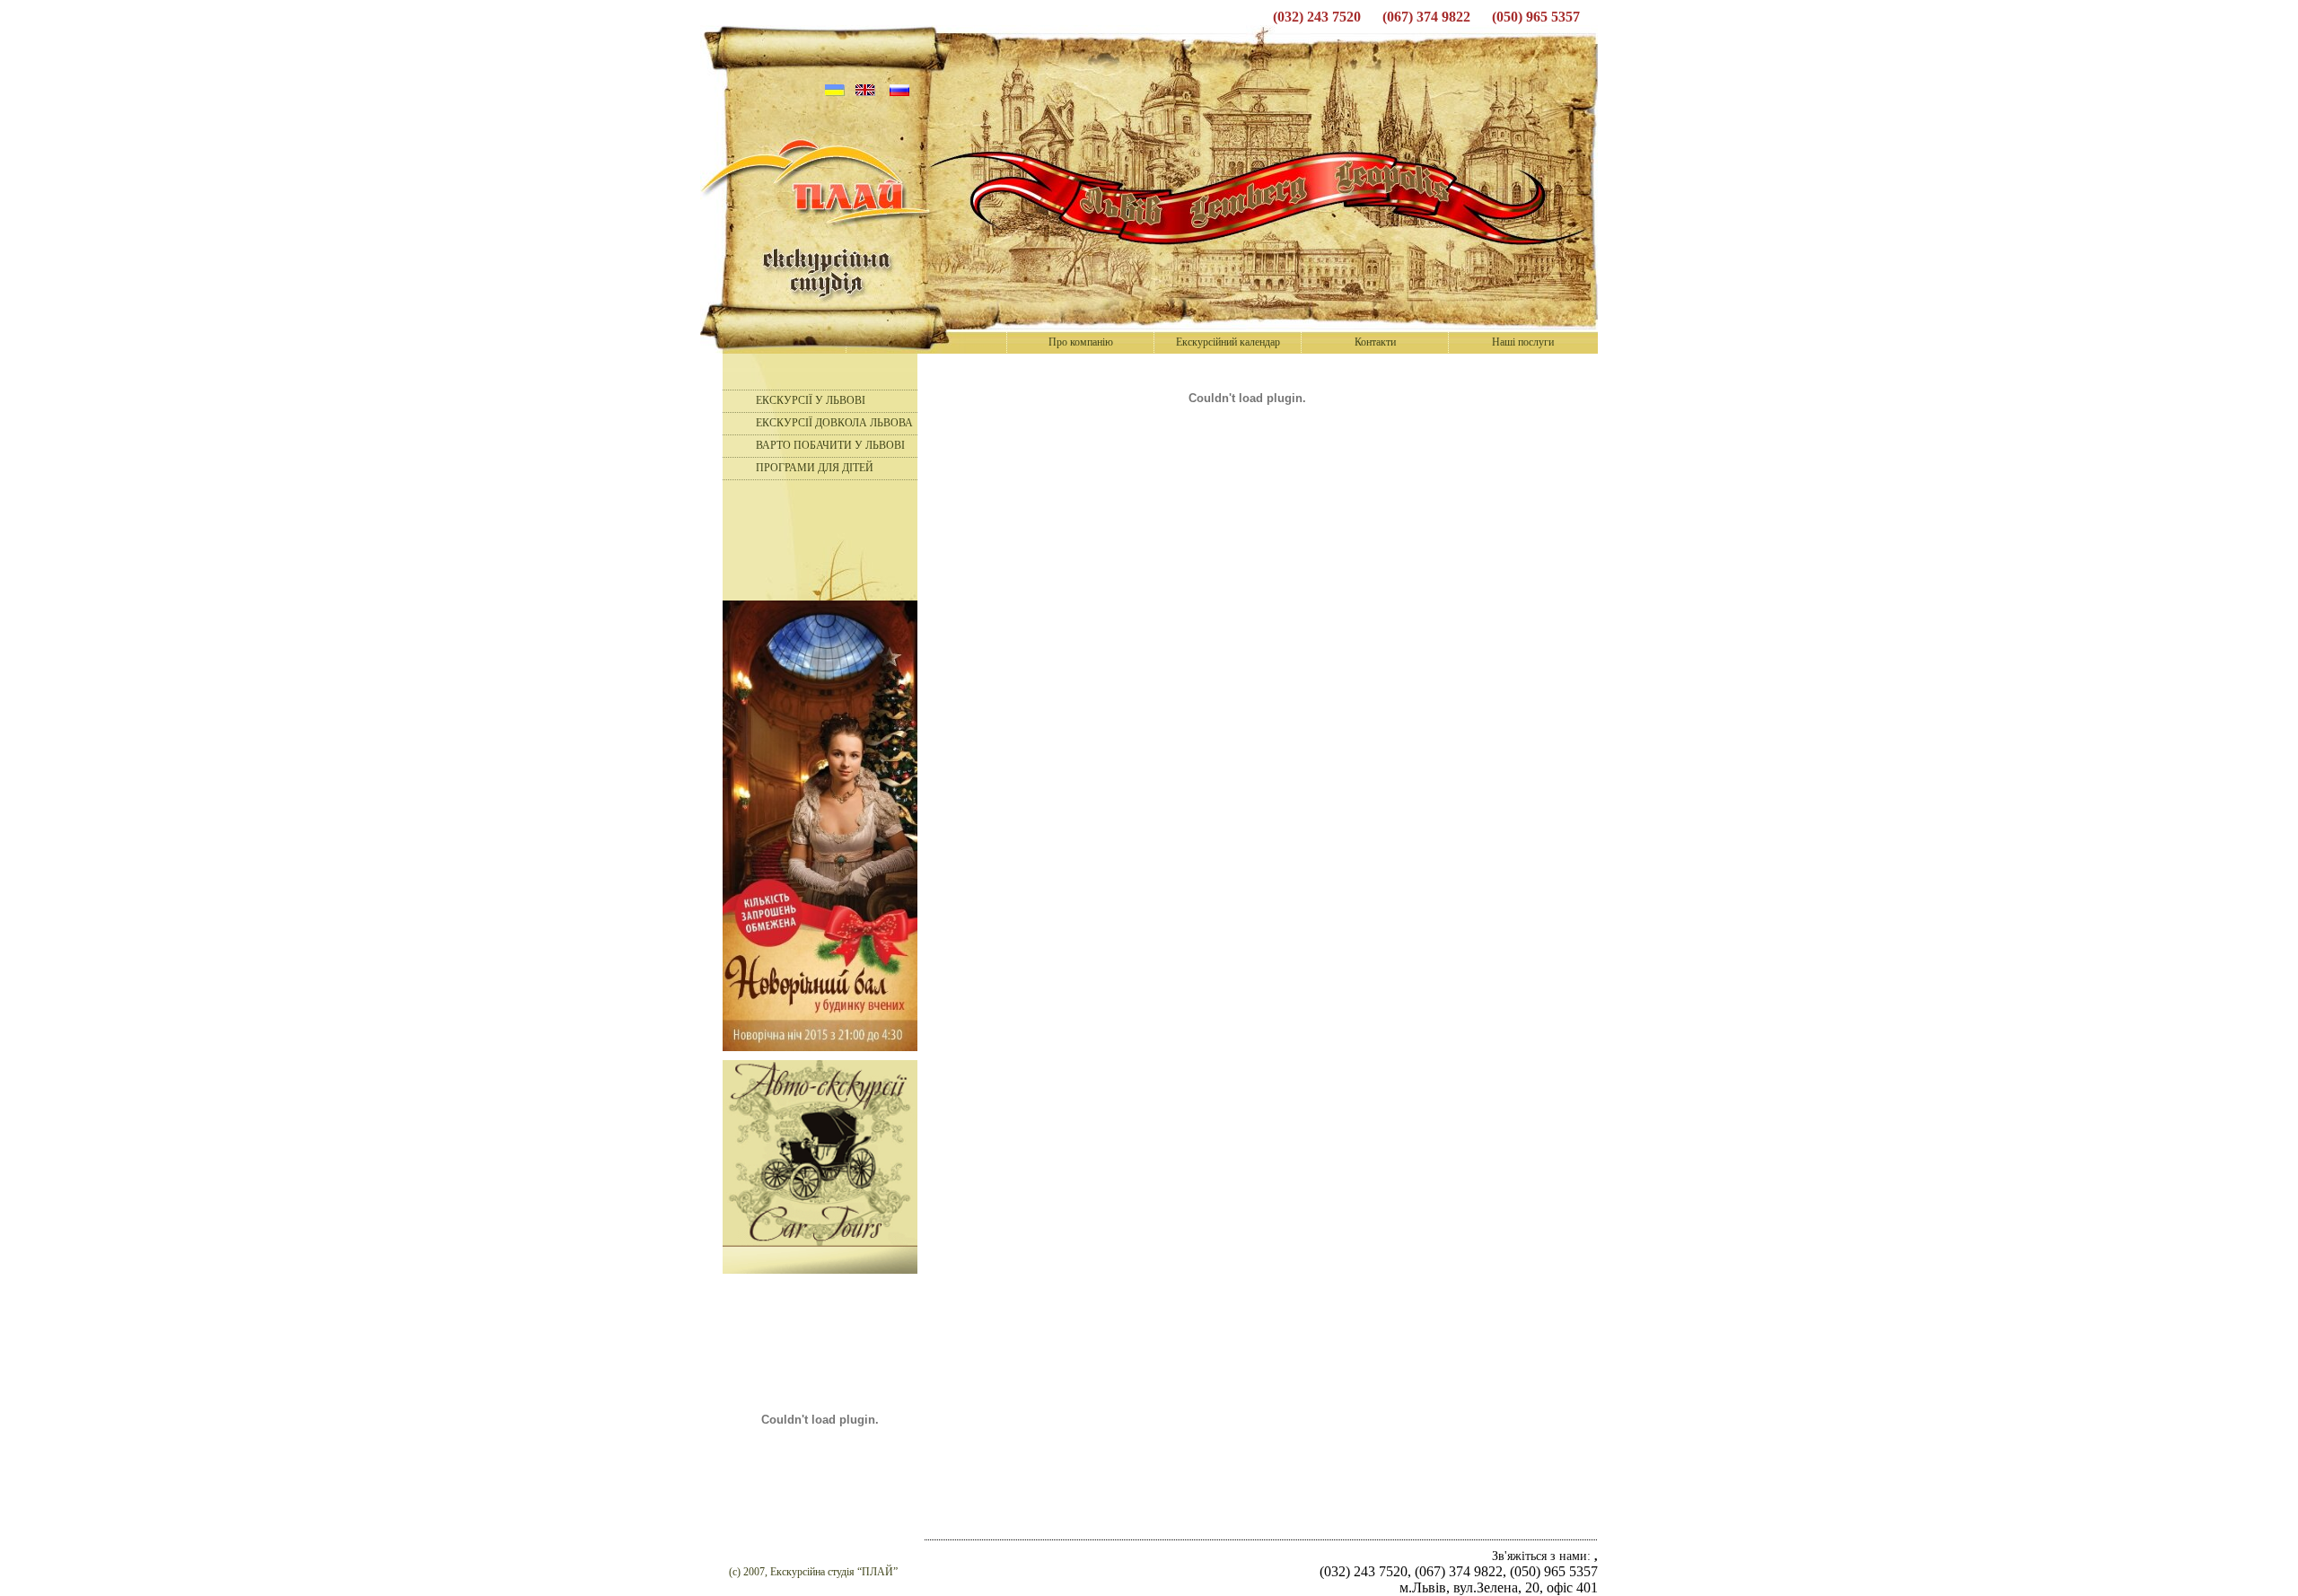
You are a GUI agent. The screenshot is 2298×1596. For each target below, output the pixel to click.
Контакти (1375, 342)
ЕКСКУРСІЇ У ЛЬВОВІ (811, 400)
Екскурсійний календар (1228, 342)
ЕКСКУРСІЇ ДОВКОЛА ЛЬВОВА (834, 423)
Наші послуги (1523, 342)
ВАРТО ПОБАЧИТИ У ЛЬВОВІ (830, 445)
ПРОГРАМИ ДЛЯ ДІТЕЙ (815, 468)
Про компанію (1081, 342)
